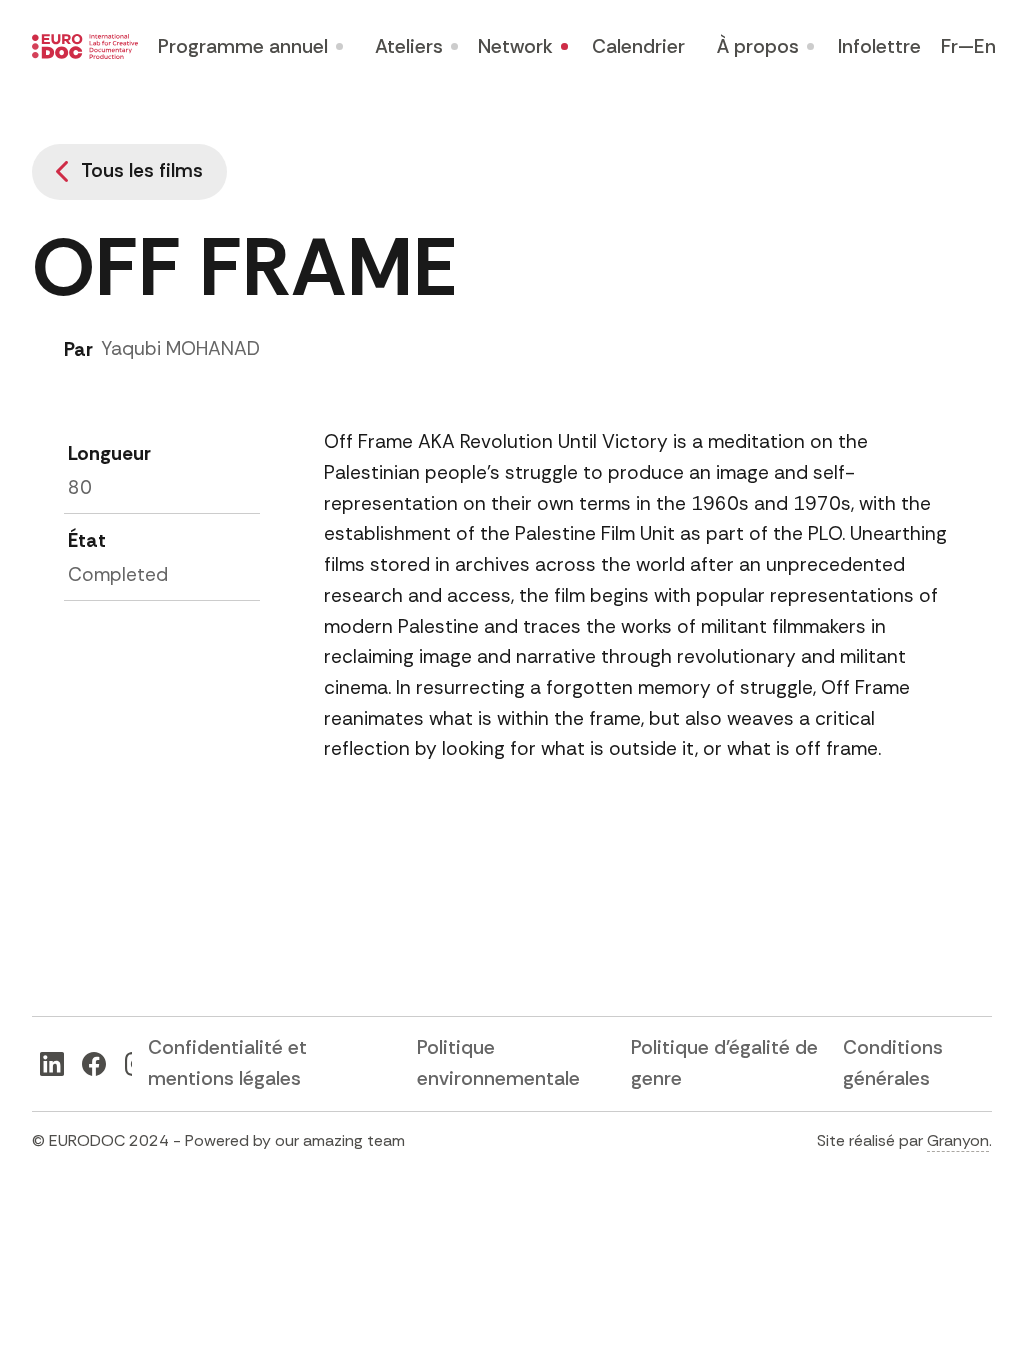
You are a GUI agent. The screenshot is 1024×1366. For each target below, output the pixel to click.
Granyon (958, 1140)
